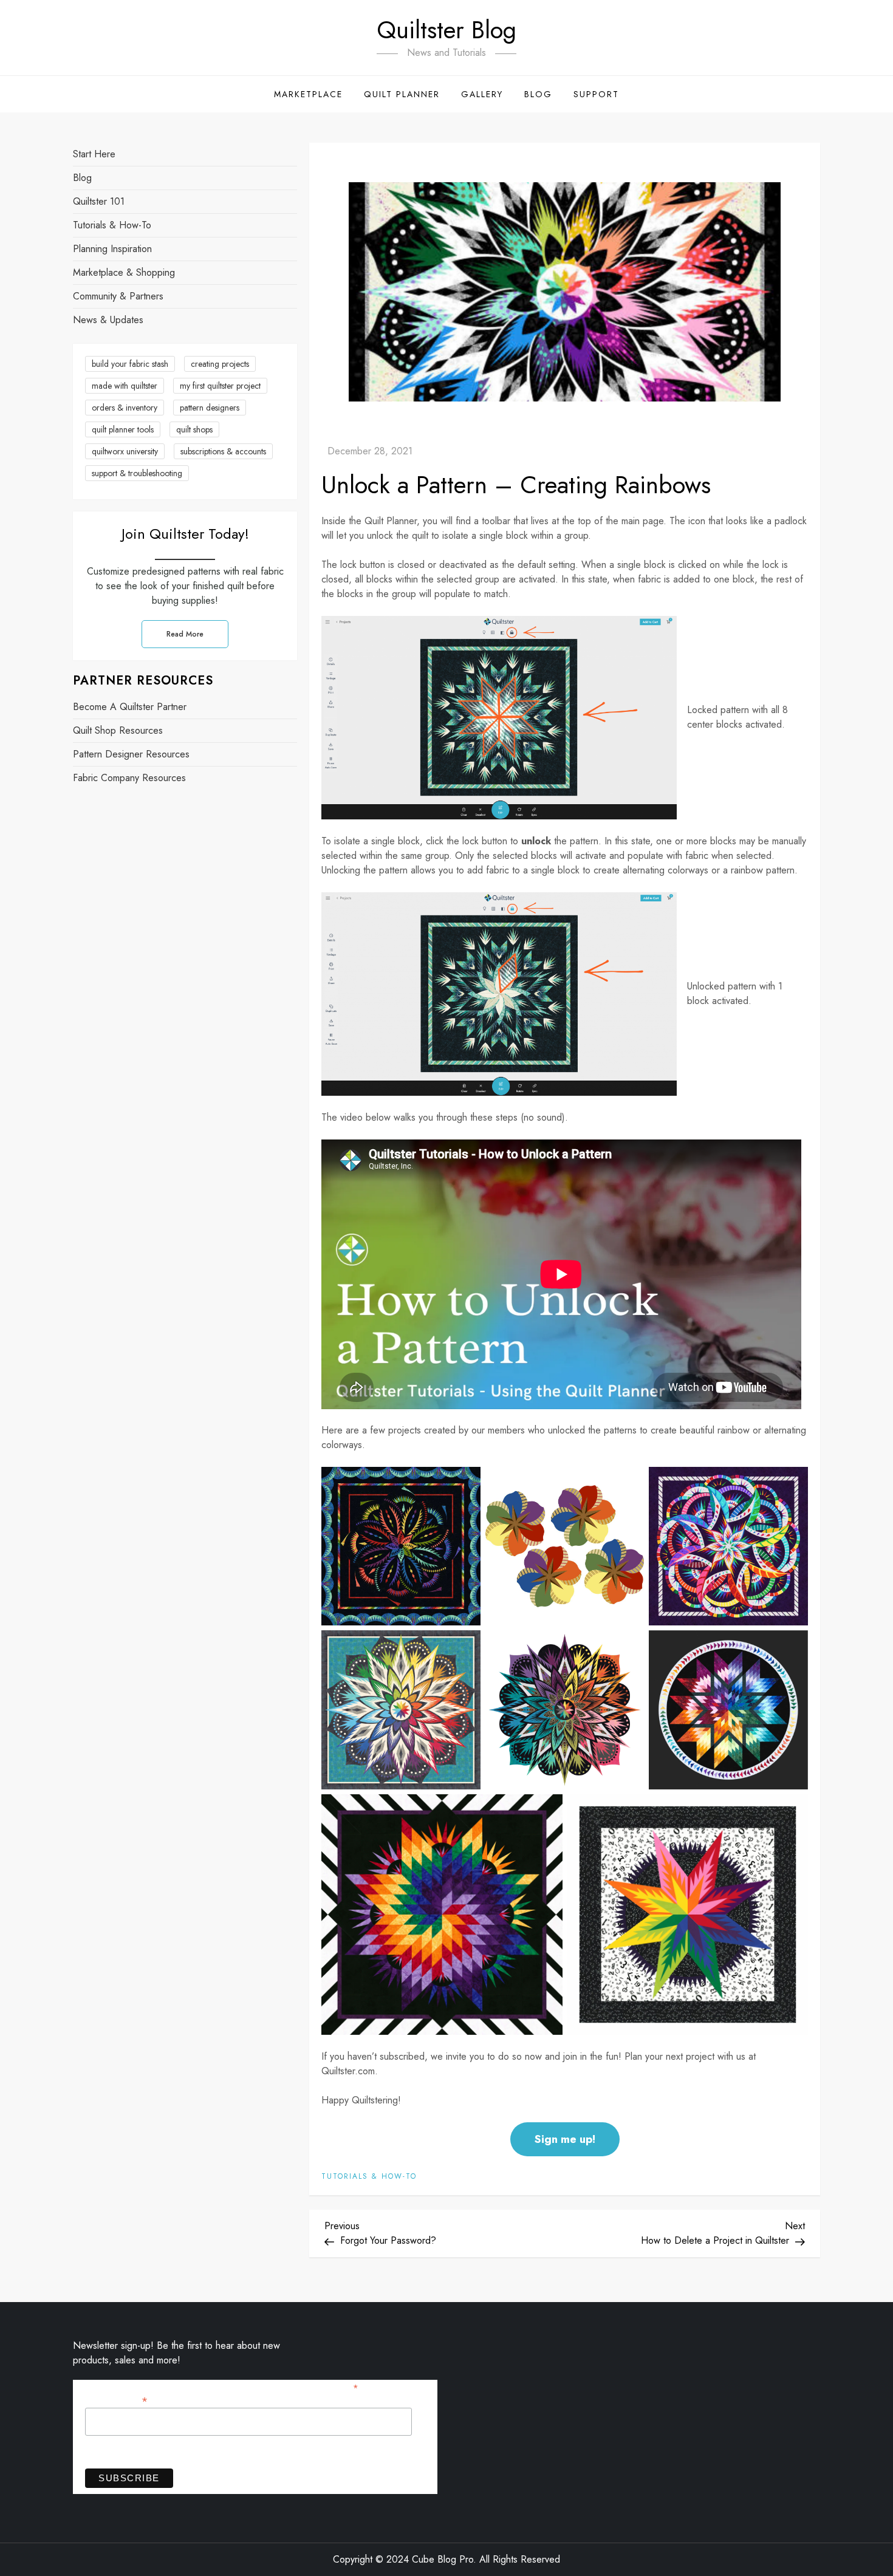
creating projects (220, 364)
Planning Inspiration (112, 249)
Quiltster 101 (99, 201)
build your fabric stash (130, 364)
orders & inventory (125, 408)
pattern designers (210, 408)
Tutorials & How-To (369, 2177)
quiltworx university (125, 451)
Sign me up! (565, 2139)
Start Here (94, 154)
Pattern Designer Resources (131, 755)
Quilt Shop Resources (118, 731)
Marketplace (308, 94)
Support (596, 94)
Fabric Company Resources (129, 778)
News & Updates (108, 320)
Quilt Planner (402, 94)
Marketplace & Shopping (124, 272)
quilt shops (194, 429)
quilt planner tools (123, 429)
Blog (538, 94)
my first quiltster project (220, 386)
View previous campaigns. (135, 2451)
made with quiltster (125, 386)
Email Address (116, 2400)
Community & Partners (118, 296)
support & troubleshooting (137, 473)
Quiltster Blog (446, 30)
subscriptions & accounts (223, 451)
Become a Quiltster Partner (130, 707)
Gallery (482, 94)
